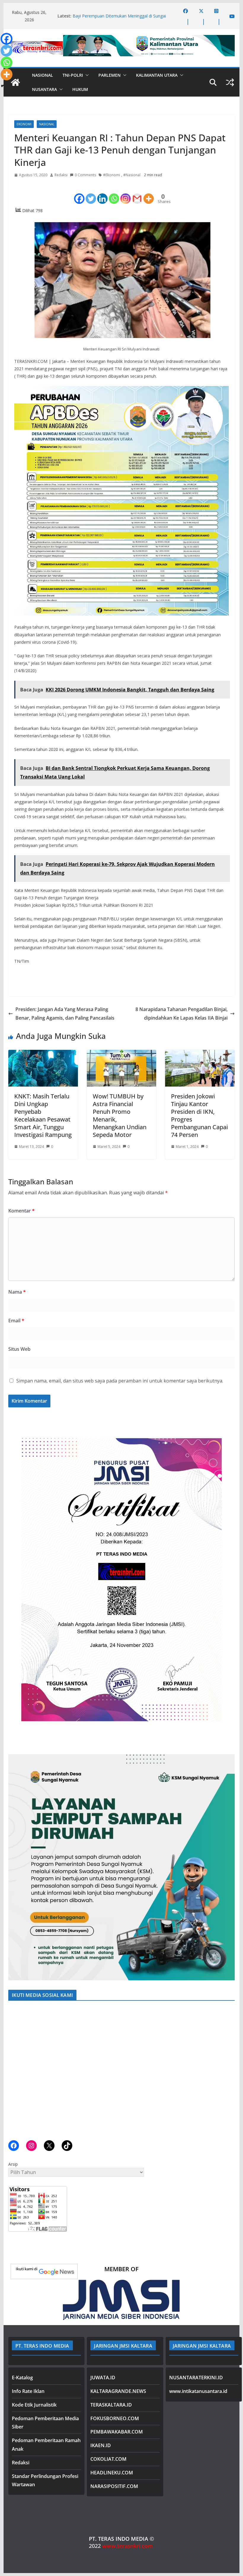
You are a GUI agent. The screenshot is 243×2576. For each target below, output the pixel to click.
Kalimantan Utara (157, 75)
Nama (17, 1292)
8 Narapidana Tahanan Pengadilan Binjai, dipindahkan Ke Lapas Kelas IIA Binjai (182, 1014)
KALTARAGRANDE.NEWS (118, 2391)
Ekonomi (24, 124)
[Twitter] (91, 193)
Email (16, 1321)
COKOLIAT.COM (108, 2459)
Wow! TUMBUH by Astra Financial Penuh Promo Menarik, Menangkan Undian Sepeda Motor (120, 1115)
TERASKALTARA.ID (111, 2405)
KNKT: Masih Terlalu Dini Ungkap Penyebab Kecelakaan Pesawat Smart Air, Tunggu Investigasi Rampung (43, 1115)
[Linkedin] (102, 193)
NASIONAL (43, 75)
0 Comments (85, 175)
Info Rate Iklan (28, 2391)
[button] (86, 75)
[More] (149, 193)
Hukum (80, 89)
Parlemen (109, 75)
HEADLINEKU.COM (112, 2473)
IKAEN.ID (101, 2445)
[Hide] (2, 86)
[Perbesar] (227, 1433)
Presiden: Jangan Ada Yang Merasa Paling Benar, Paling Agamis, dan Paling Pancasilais (65, 1014)
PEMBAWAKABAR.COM (117, 2432)
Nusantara (44, 89)
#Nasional (132, 175)
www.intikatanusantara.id (198, 2391)
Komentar (21, 1211)
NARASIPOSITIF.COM (114, 2486)
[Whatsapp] (114, 193)
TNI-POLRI (73, 75)
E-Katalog (22, 2378)
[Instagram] (126, 193)
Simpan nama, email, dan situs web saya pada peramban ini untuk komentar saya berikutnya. (120, 1381)
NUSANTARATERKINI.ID (196, 2378)
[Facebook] (79, 193)
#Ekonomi (112, 175)
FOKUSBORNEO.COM (115, 2418)
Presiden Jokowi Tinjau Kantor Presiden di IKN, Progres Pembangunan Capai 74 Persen (199, 1115)
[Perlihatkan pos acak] (230, 82)
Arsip (13, 2164)
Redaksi (61, 175)
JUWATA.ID (103, 2378)
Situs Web (19, 1349)
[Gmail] (137, 193)
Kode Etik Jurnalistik (34, 2405)
